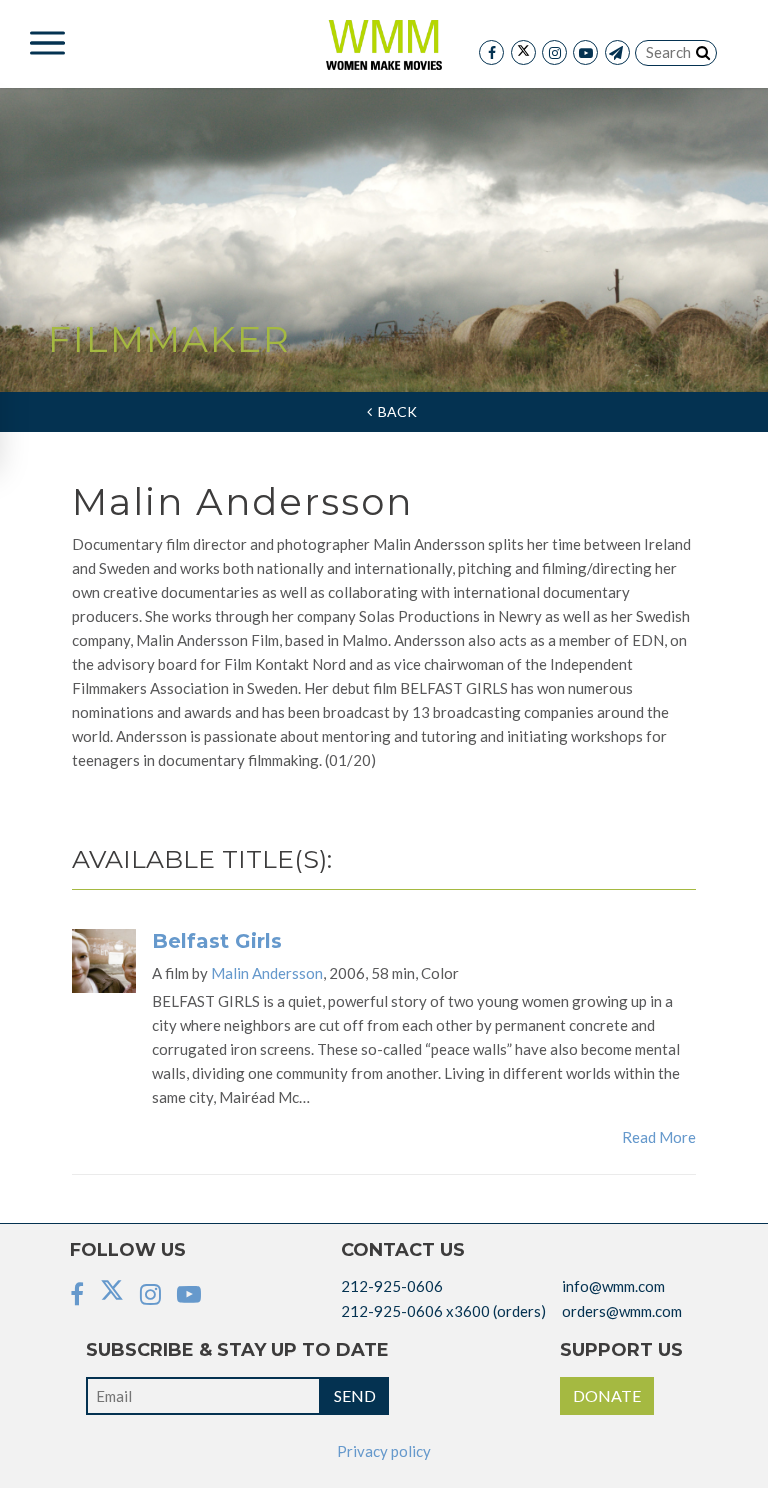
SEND (355, 1395)
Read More (659, 1137)
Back (394, 411)
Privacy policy (384, 1451)
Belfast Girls (217, 941)
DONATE (607, 1395)
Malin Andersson (267, 973)
